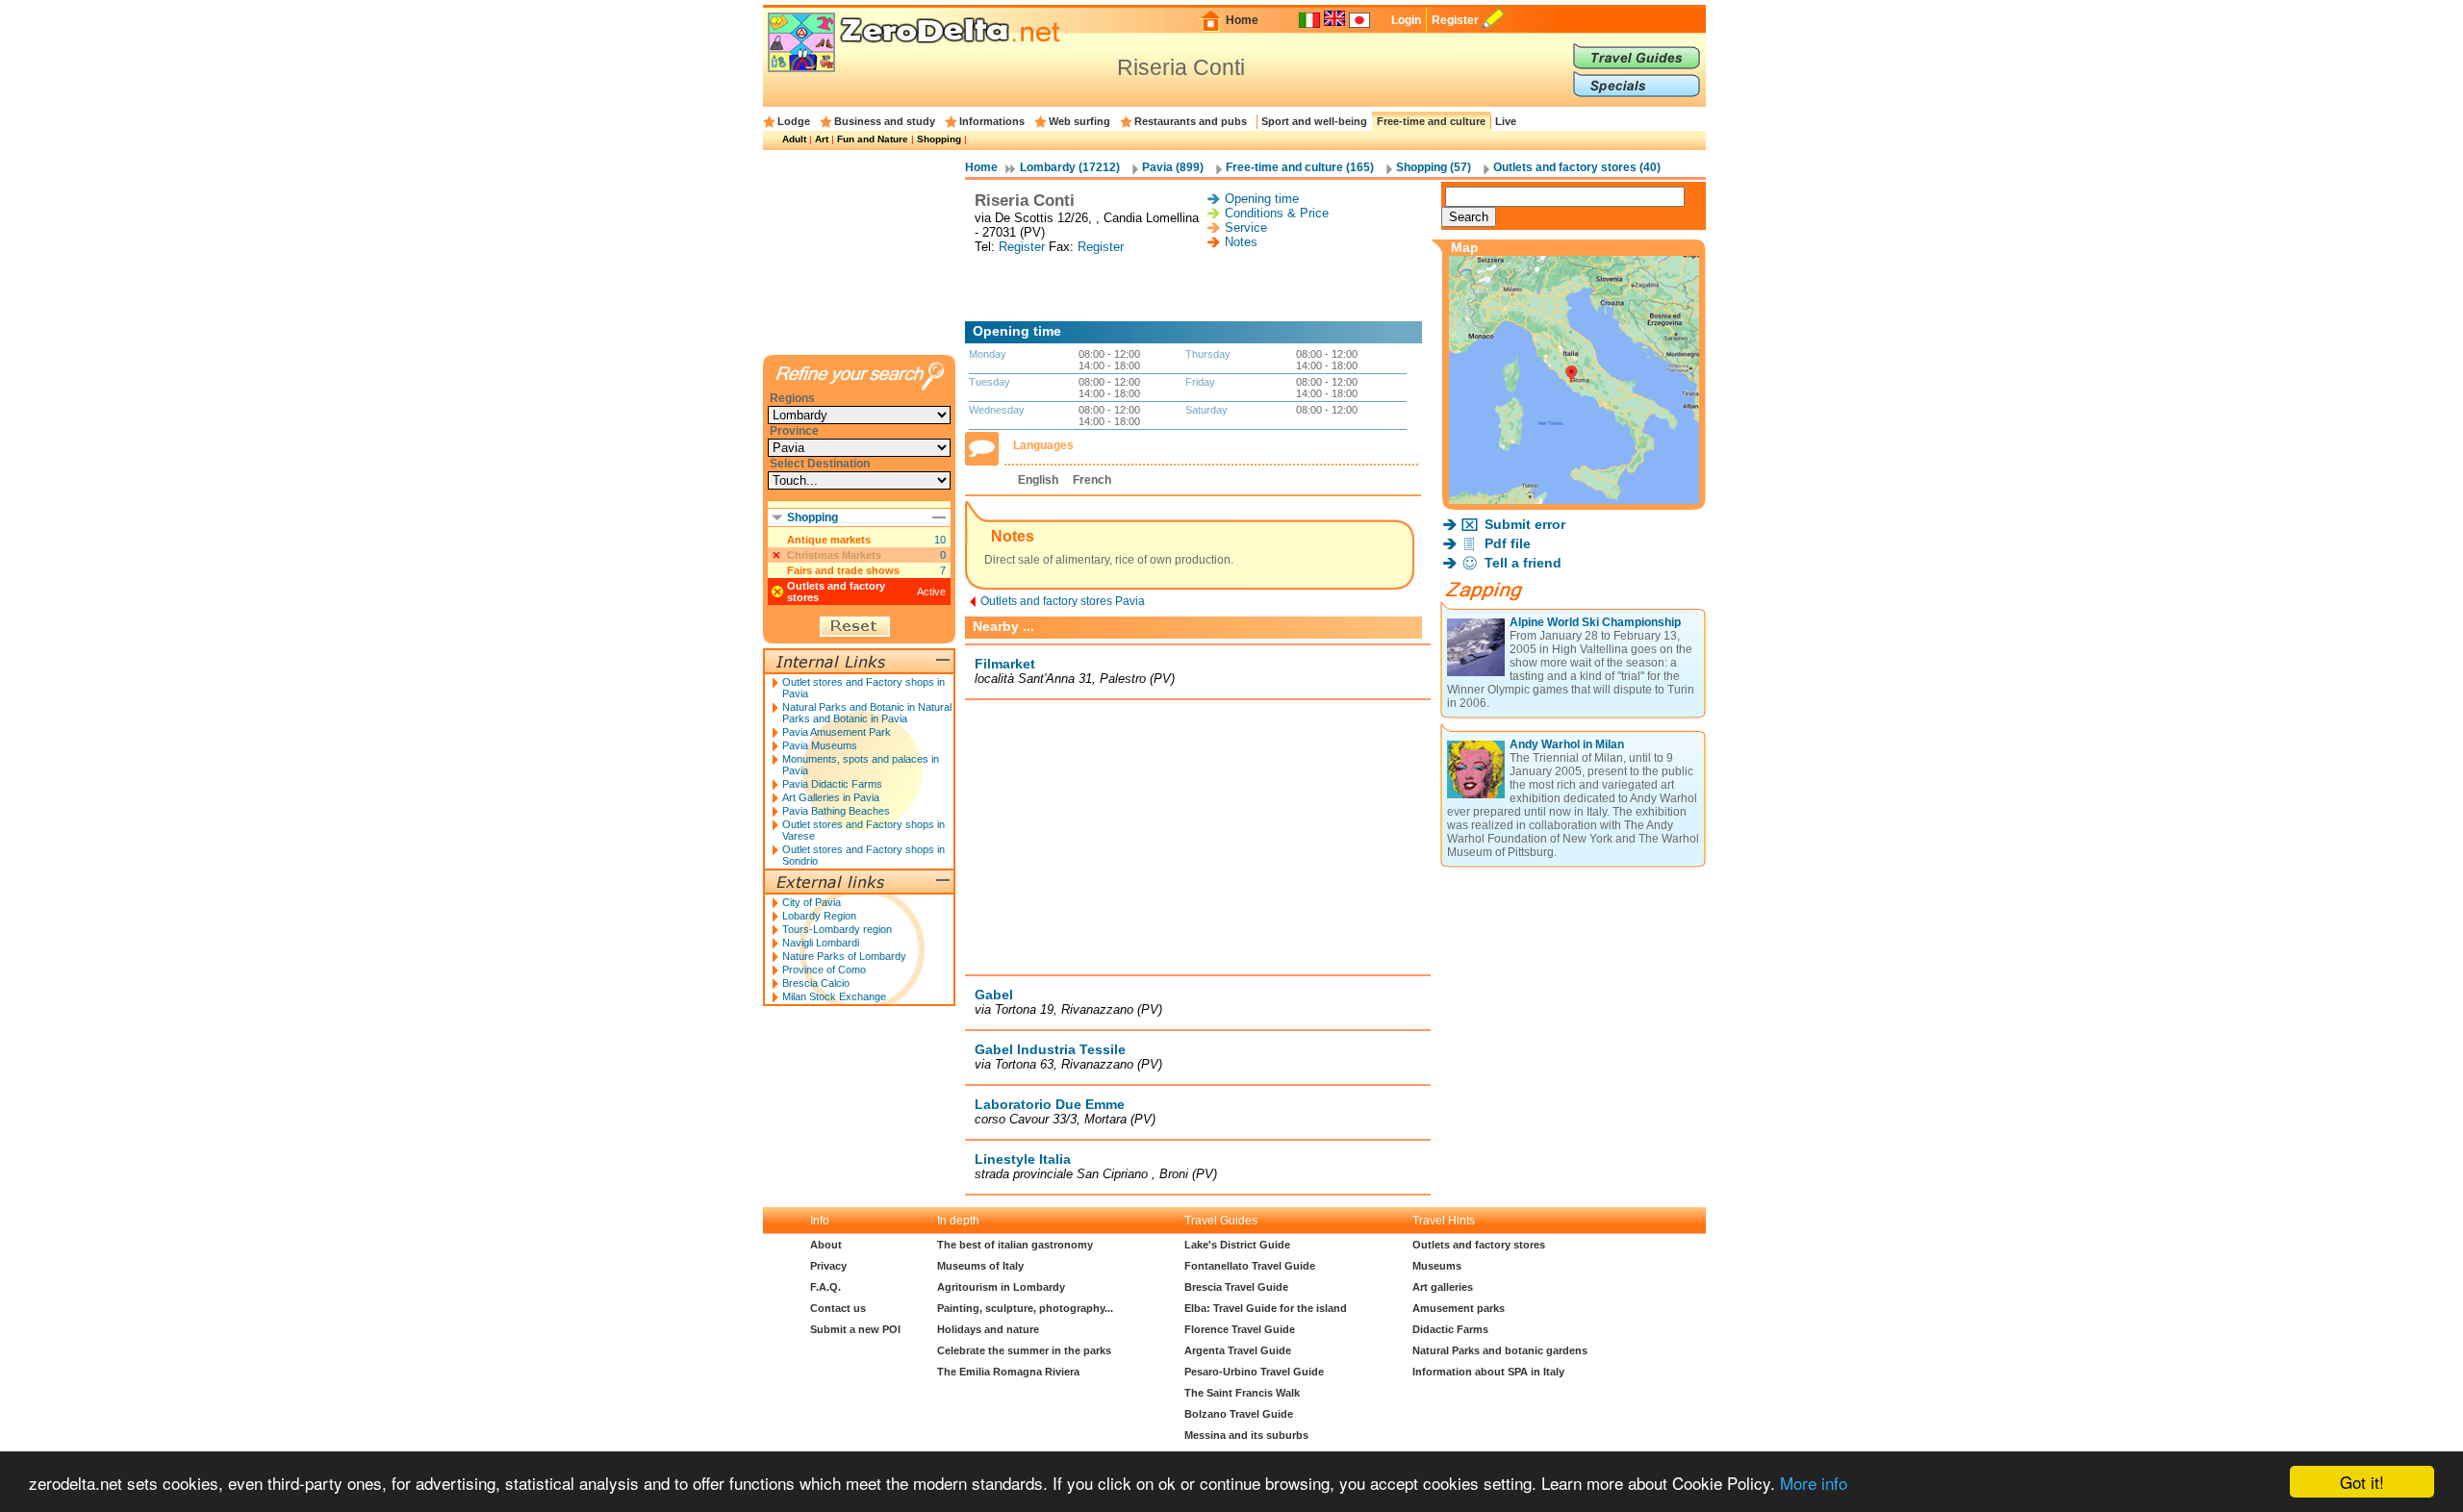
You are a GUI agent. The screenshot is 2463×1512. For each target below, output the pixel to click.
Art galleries (1443, 1287)
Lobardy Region (819, 916)
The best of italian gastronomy (1015, 1245)
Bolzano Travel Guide (1239, 1414)
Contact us (838, 1308)
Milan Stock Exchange (834, 996)
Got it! (2362, 1482)
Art (822, 139)
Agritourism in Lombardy (1001, 1287)
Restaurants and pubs (1191, 121)
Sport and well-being (1314, 121)
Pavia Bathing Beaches (836, 811)
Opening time (1262, 199)
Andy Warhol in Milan (1567, 744)
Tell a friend (1523, 563)
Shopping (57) (1434, 167)
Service (1246, 227)
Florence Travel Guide (1240, 1329)
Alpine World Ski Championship (1595, 622)
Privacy (828, 1266)
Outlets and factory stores (1479, 1245)
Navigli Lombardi (821, 943)
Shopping (939, 139)
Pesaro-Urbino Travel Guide (1254, 1372)
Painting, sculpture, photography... (1025, 1308)
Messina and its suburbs (1246, 1435)
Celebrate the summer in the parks (1024, 1350)
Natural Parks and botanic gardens (1500, 1350)
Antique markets (829, 540)
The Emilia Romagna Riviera (1008, 1372)
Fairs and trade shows (843, 570)
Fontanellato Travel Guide (1250, 1266)
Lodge (794, 121)
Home (1242, 20)
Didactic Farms (1450, 1329)
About (826, 1245)
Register (1455, 20)
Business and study (885, 121)
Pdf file (1508, 543)
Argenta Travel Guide (1238, 1350)
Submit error (1525, 524)
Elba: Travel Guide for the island (1266, 1308)
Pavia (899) (1173, 167)
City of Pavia (812, 902)
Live (1506, 121)
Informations (992, 121)
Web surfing (1079, 121)
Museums (1437, 1266)
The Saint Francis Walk (1242, 1393)
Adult (794, 139)
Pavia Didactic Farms (832, 784)
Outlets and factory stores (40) (1577, 167)
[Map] (1574, 499)
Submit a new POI (855, 1329)
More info (1814, 1483)
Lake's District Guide (1237, 1245)
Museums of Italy (980, 1266)
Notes (1241, 242)
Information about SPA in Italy (1488, 1372)
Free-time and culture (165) (1300, 167)
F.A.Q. (825, 1287)
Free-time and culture (1431, 121)
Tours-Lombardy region (837, 929)
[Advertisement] (1198, 288)
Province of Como (824, 970)
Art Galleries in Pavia (831, 797)
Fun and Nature (873, 139)
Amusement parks (1459, 1308)
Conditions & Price (1277, 213)
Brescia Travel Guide (1236, 1287)
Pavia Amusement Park (837, 732)
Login (1406, 20)
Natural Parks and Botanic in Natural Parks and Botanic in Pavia (867, 713)
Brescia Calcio (816, 983)
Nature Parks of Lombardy (844, 956)
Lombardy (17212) (1070, 167)
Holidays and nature (988, 1329)
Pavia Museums (820, 745)
